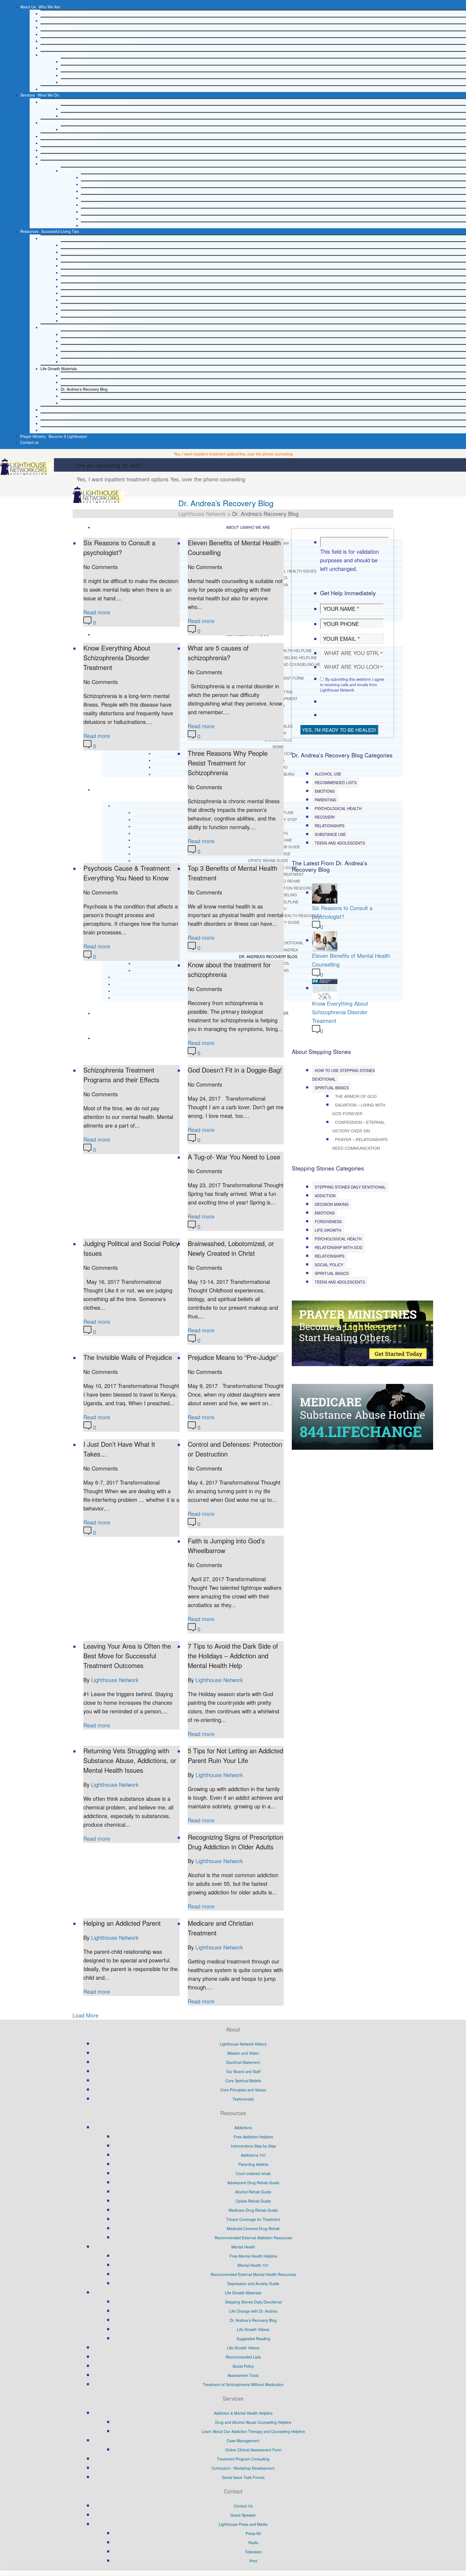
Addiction (325, 1196)
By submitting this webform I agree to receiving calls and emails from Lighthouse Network (352, 685)
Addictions (49, 238)
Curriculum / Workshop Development (72, 150)
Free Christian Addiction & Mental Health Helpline (83, 102)
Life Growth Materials (59, 369)
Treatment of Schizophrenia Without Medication (243, 2384)
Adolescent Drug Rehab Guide (87, 279)
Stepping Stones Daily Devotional (89, 375)
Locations (49, 164)
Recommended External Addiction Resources (99, 321)
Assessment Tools (56, 430)
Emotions (325, 791)
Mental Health (243, 2247)
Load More (85, 2015)
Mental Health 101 (76, 341)
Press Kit (68, 62)
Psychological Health (338, 808)
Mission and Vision (56, 21)
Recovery (325, 817)
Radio (66, 69)
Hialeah (87, 184)
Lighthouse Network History (64, 13)
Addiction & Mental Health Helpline (243, 2413)
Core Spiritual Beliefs (243, 2081)
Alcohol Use (328, 774)
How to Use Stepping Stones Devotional (343, 1075)
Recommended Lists (58, 416)
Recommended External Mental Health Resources (103, 348)
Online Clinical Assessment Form (89, 129)
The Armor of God (356, 1096)
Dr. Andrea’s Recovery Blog (84, 389)
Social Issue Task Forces (62, 157)
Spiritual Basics (332, 1088)
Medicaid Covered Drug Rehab (87, 314)
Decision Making (332, 1204)
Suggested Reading (78, 403)
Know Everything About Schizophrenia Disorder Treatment (340, 1012)
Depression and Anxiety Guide (87, 355)
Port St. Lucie (92, 205)
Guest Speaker (53, 136)
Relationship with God (339, 1247)
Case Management (57, 122)
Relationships (330, 826)
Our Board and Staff (57, 27)
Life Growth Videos (77, 396)
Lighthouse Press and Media (65, 55)
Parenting (325, 800)
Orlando (88, 219)
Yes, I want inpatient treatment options (206, 454)
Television (69, 75)
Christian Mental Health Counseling (71, 327)
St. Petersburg (93, 225)
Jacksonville (91, 191)
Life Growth (328, 1230)
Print (65, 82)
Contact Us (243, 2506)
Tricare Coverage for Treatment (88, 307)
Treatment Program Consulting (67, 143)
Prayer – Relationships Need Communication (360, 1144)
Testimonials (51, 89)
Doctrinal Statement (57, 34)
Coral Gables (92, 177)
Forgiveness (328, 1221)
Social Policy (51, 423)
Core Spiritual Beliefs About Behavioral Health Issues (85, 41)
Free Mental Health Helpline (85, 334)
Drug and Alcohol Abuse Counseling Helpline (99, 109)
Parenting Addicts (76, 266)
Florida (67, 171)
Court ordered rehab (78, 273)
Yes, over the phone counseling (266, 454)
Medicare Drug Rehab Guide (85, 300)
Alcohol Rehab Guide (79, 286)
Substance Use (330, 834)
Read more (97, 612)
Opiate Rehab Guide (78, 293)
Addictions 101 (73, 259)
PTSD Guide (71, 362)
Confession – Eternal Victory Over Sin (359, 1126)
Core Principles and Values (63, 48)
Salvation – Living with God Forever (359, 1109)
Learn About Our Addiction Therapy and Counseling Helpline (112, 116)
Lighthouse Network (115, 1680)
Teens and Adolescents (340, 843)
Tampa (87, 212)
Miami (86, 198)
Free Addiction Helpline (80, 245)
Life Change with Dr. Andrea (85, 382)
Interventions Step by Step (83, 252)
